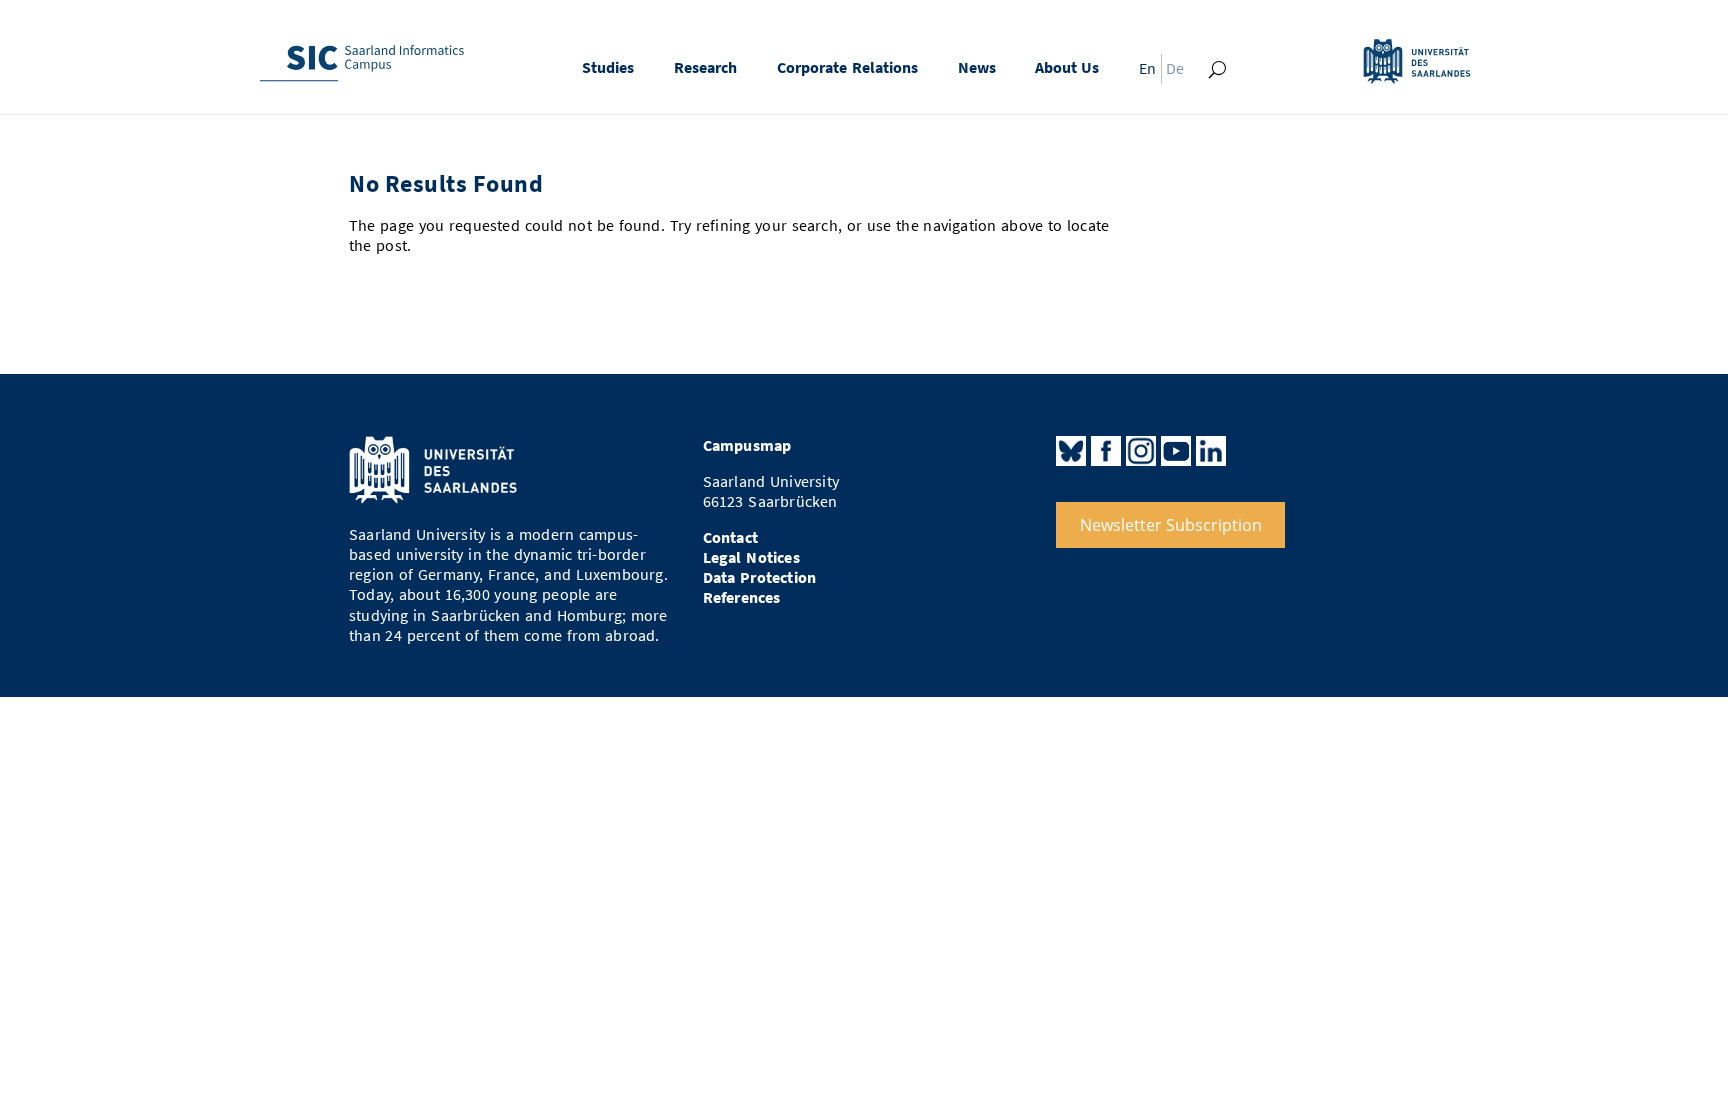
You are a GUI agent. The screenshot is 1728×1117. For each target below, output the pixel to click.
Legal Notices (751, 557)
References (742, 597)
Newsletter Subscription (1171, 525)
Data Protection (760, 577)
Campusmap (747, 445)
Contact (730, 537)
